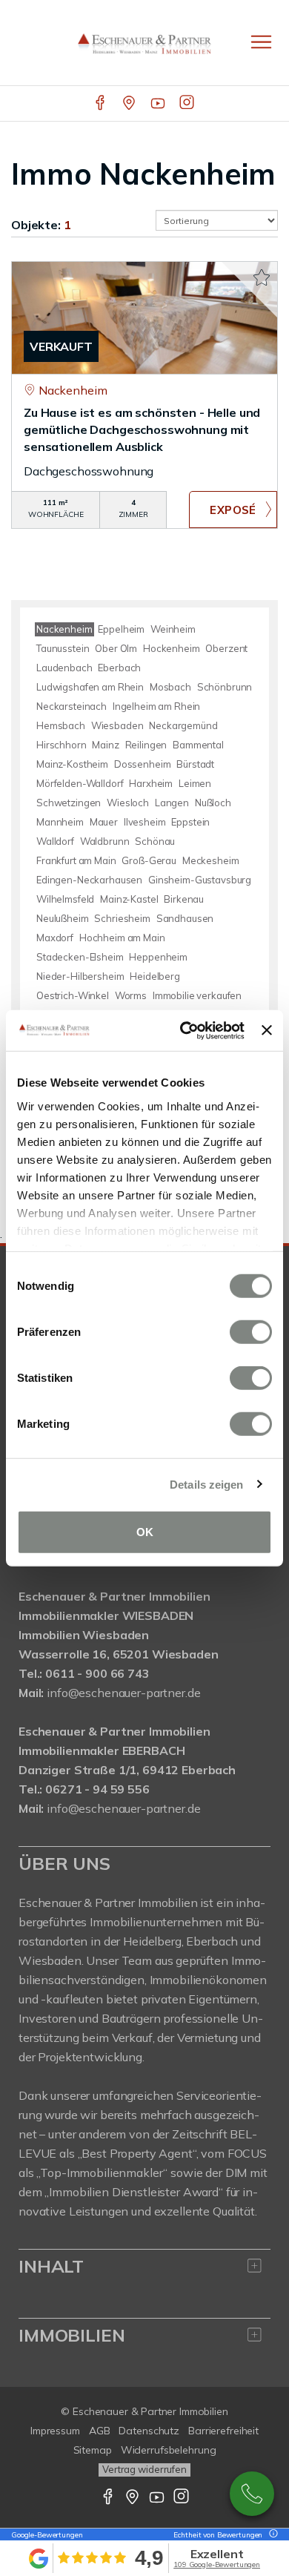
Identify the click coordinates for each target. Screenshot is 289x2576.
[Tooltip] (271, 2535)
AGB (100, 2431)
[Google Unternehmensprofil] (130, 104)
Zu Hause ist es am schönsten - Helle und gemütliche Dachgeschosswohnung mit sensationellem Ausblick (142, 429)
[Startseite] (144, 42)
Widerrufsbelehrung (169, 2450)
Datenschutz (149, 2431)
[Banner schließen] (267, 1030)
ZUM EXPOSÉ (233, 510)
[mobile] (261, 42)
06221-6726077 (252, 2494)
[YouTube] (159, 104)
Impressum (55, 2431)
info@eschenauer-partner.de (123, 1693)
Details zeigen (206, 1484)
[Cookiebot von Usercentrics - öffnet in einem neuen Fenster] (184, 1030)
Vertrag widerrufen (144, 2469)
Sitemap (93, 2450)
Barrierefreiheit (223, 2431)
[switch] (251, 1332)
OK (145, 1532)
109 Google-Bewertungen (217, 2565)
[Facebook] (101, 104)
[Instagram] (188, 104)
